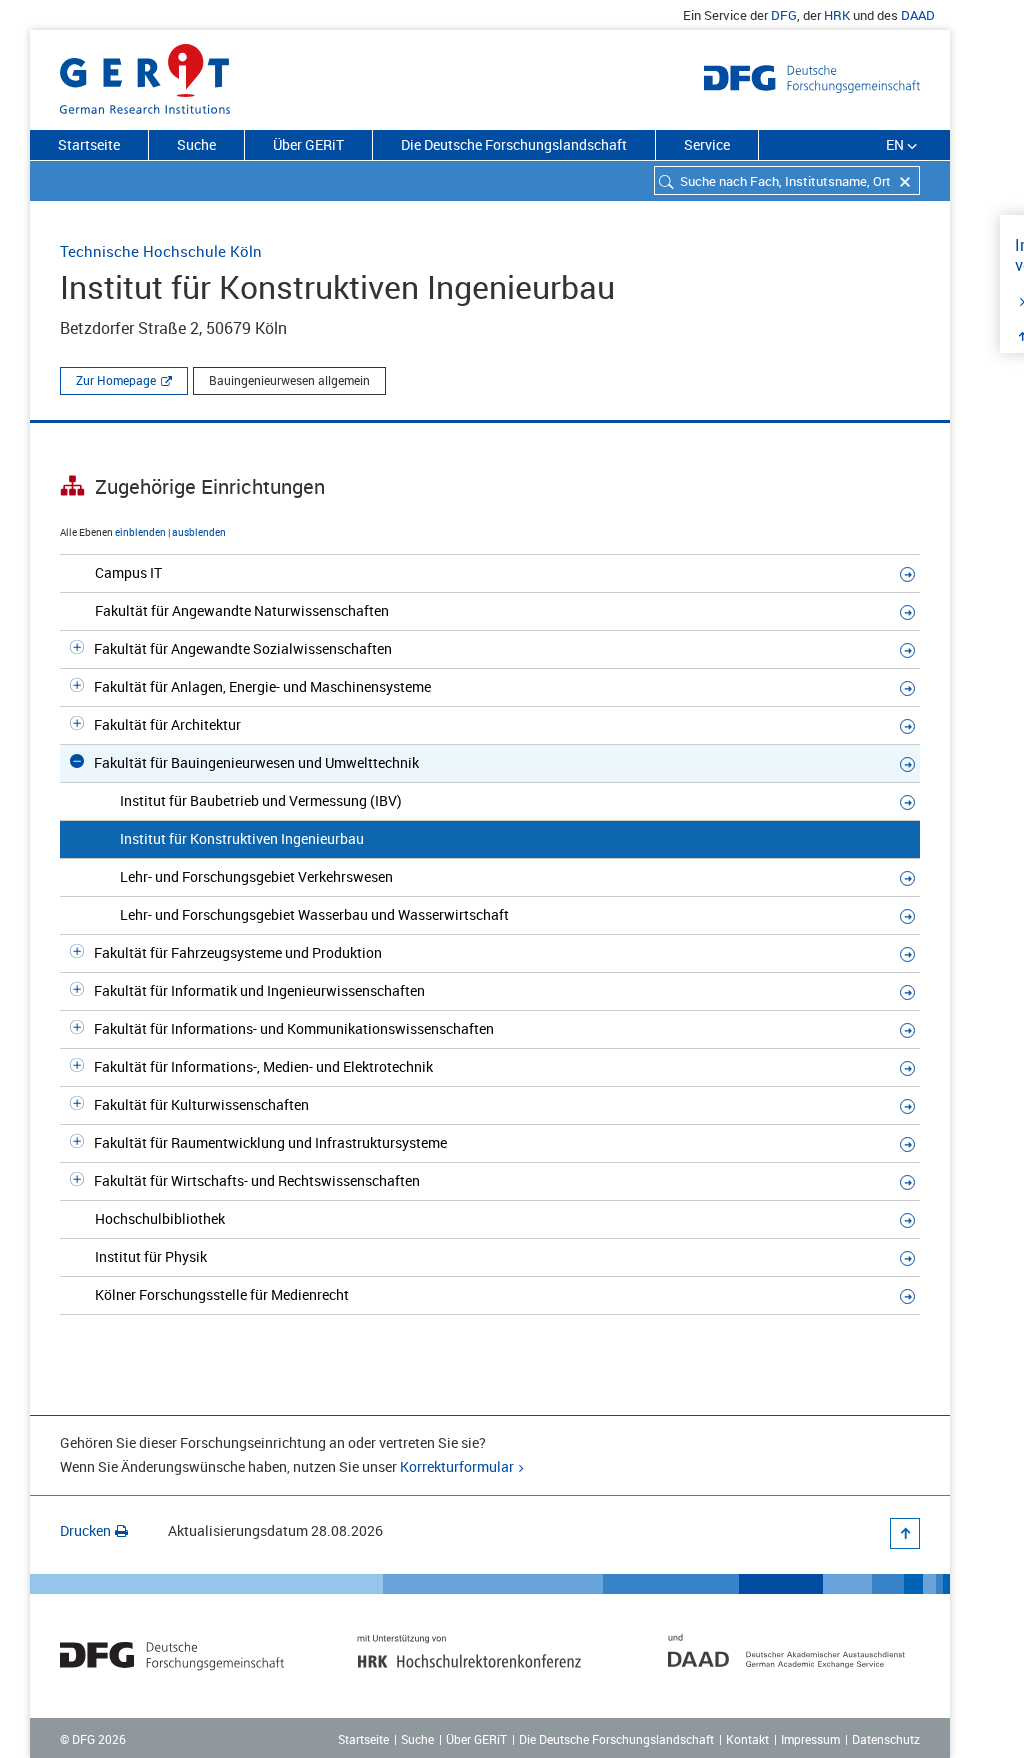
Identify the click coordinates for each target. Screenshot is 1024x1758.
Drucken (85, 1530)
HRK (837, 15)
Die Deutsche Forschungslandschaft (514, 144)
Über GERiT (308, 144)
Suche (196, 144)
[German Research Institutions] (145, 75)
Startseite (89, 144)
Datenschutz (886, 1739)
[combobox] (787, 180)
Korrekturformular (457, 1466)
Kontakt (747, 1739)
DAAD (918, 15)
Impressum (810, 1739)
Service (707, 144)
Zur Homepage (116, 380)
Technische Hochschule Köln (161, 251)
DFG (784, 15)
